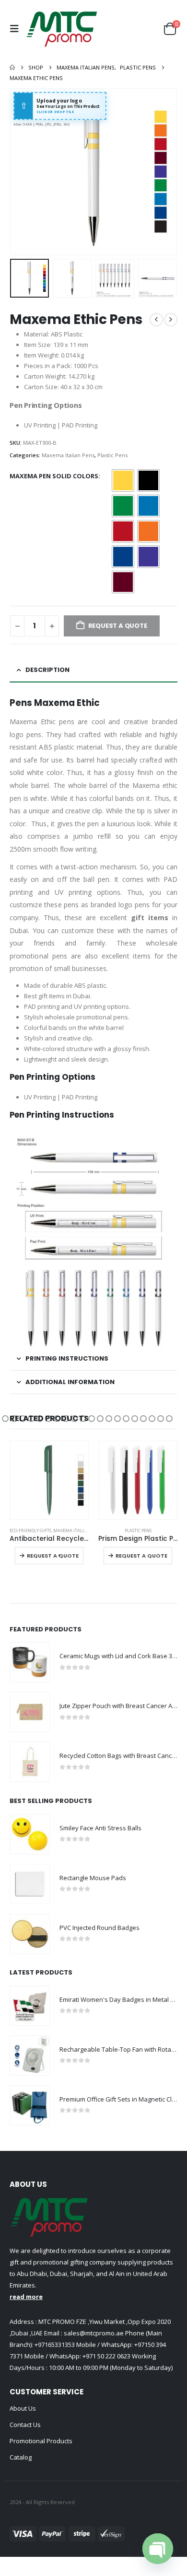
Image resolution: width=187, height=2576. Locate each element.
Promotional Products (41, 2441)
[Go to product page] (49, 1480)
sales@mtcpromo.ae (93, 2333)
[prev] (156, 320)
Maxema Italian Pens (68, 455)
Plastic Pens (112, 455)
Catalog (21, 2457)
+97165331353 (55, 2345)
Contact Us (25, 2425)
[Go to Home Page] (12, 68)
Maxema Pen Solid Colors (54, 476)
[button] (17, 29)
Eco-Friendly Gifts (30, 1531)
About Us (23, 2408)
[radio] (123, 480)
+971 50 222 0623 (106, 2356)
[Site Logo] (62, 29)
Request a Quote (53, 1556)
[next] (171, 320)
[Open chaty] (158, 2549)
